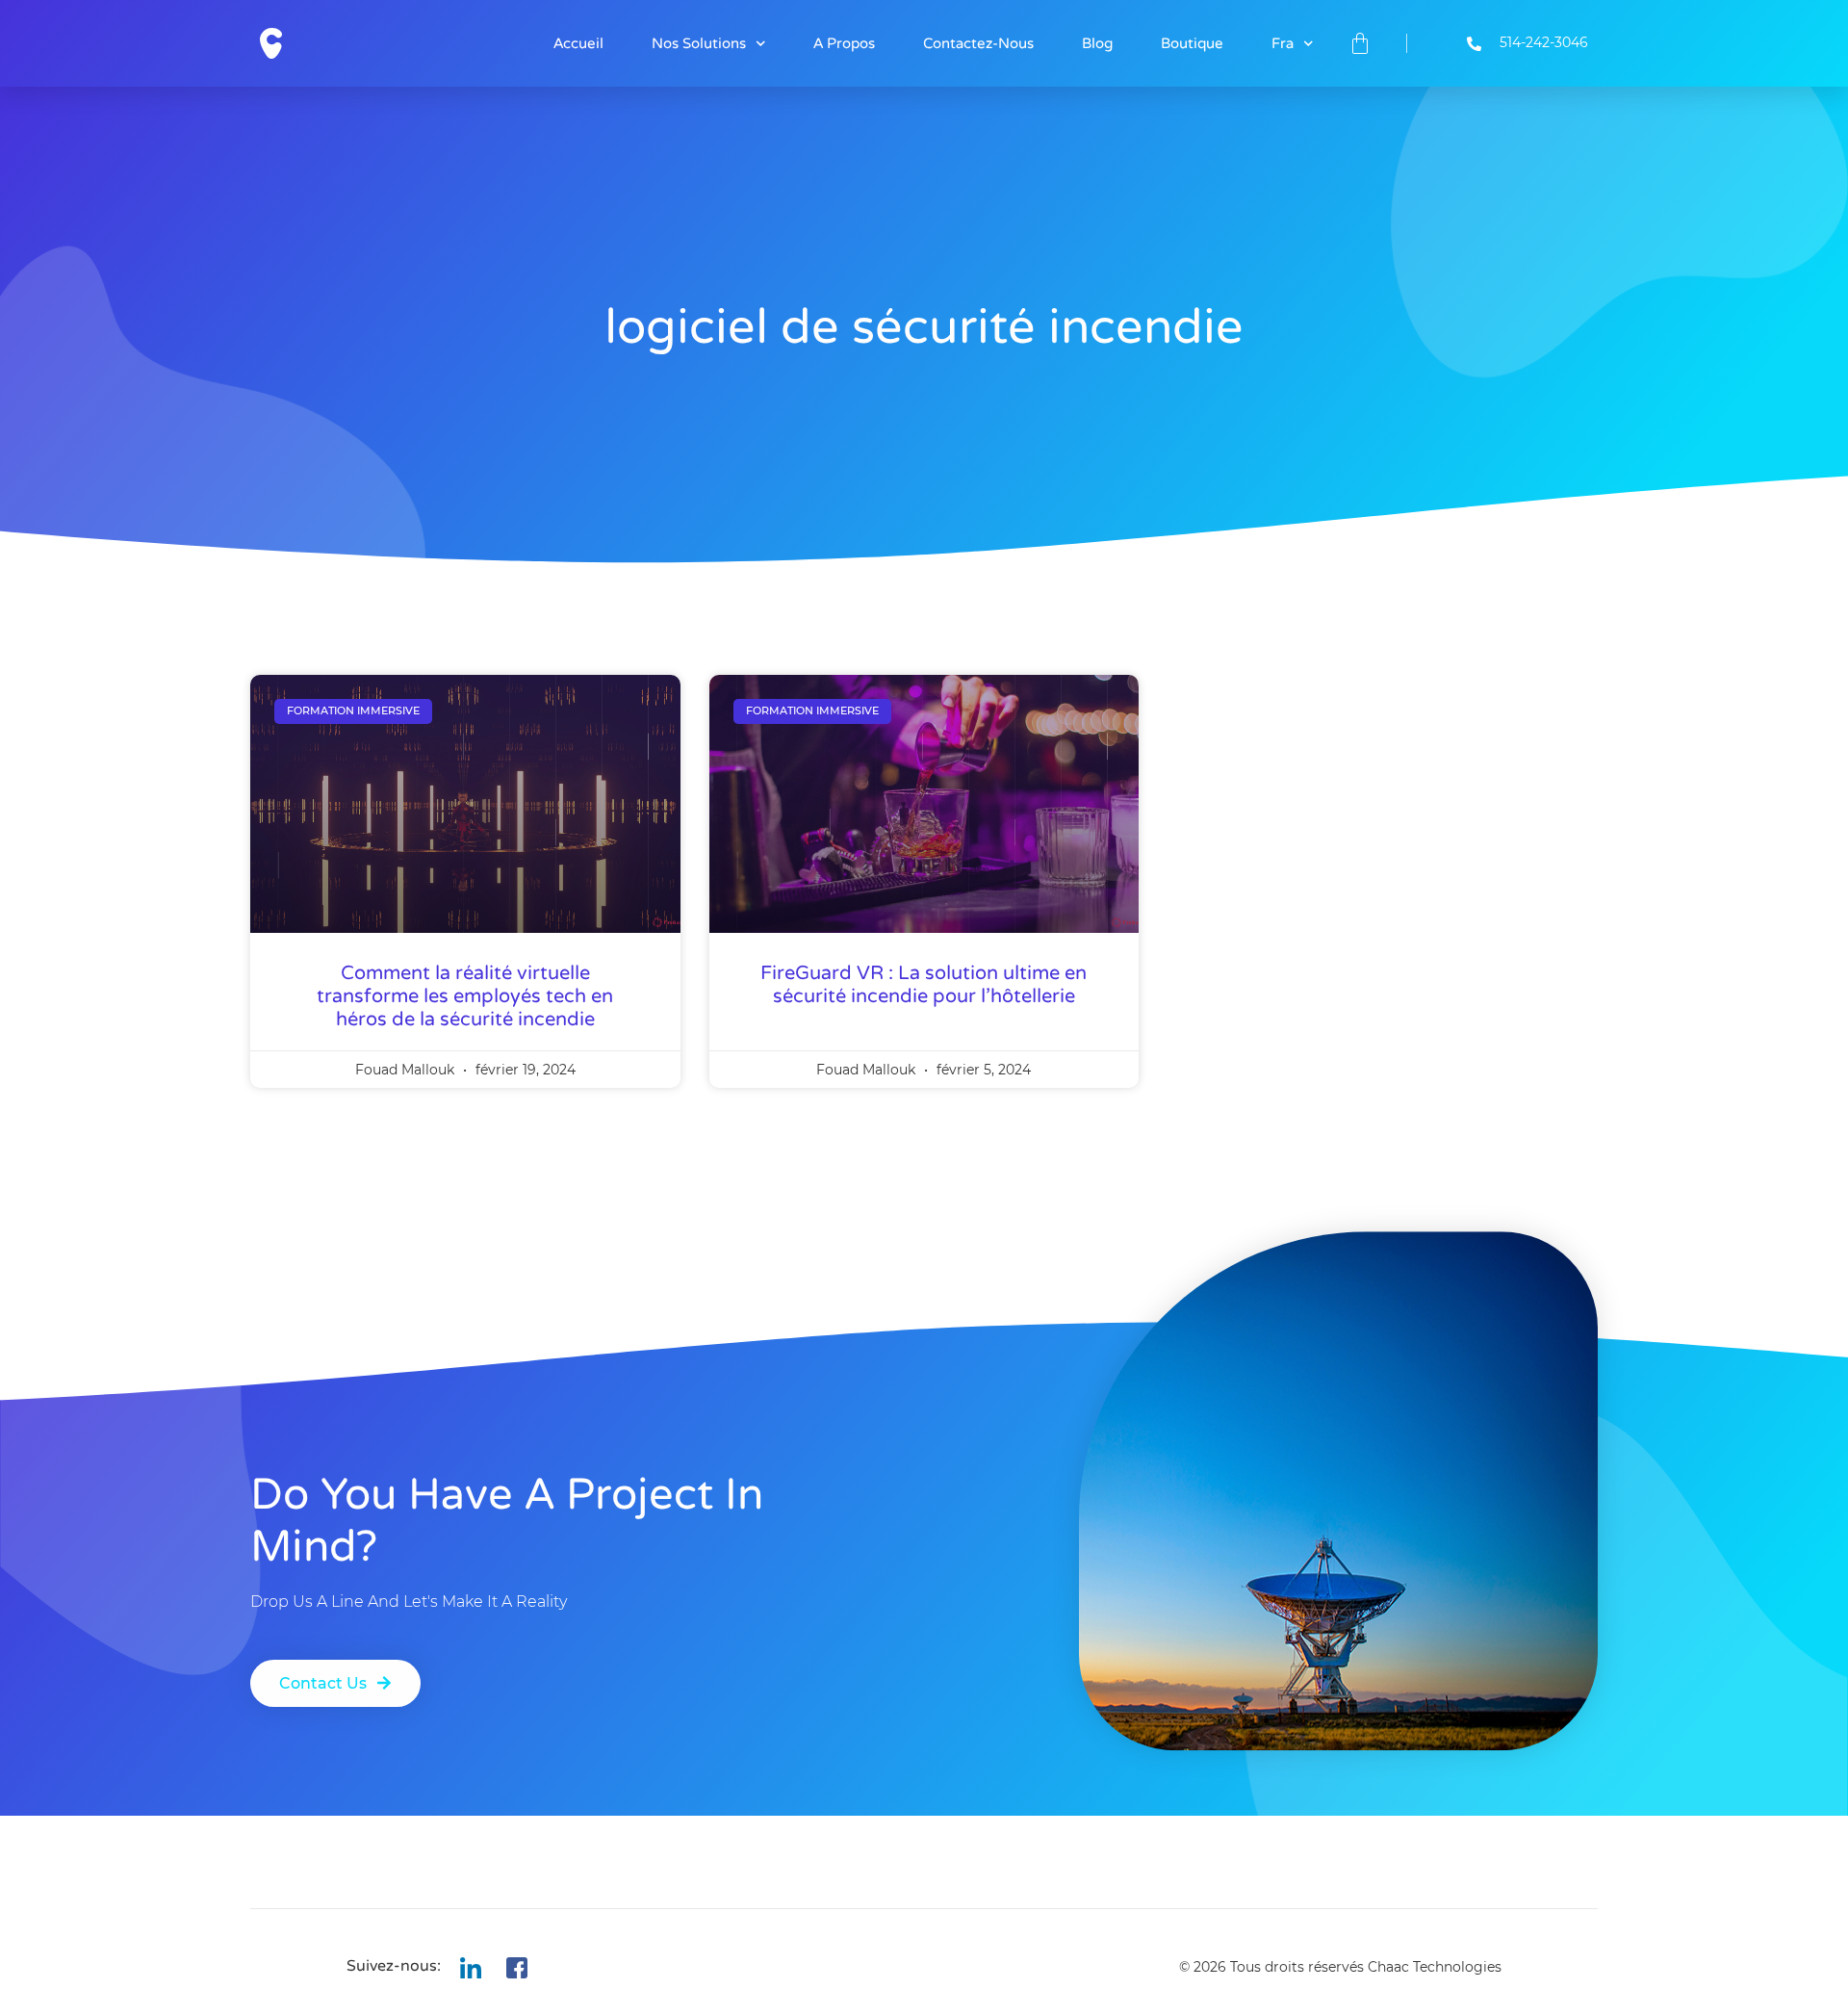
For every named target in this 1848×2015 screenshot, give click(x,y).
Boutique (1192, 43)
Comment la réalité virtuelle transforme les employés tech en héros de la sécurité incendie (465, 996)
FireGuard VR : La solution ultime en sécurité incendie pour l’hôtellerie (924, 985)
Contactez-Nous (978, 43)
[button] (335, 1683)
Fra (1283, 43)
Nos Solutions (699, 43)
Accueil (578, 43)
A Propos (844, 43)
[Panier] (1360, 43)
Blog (1097, 43)
